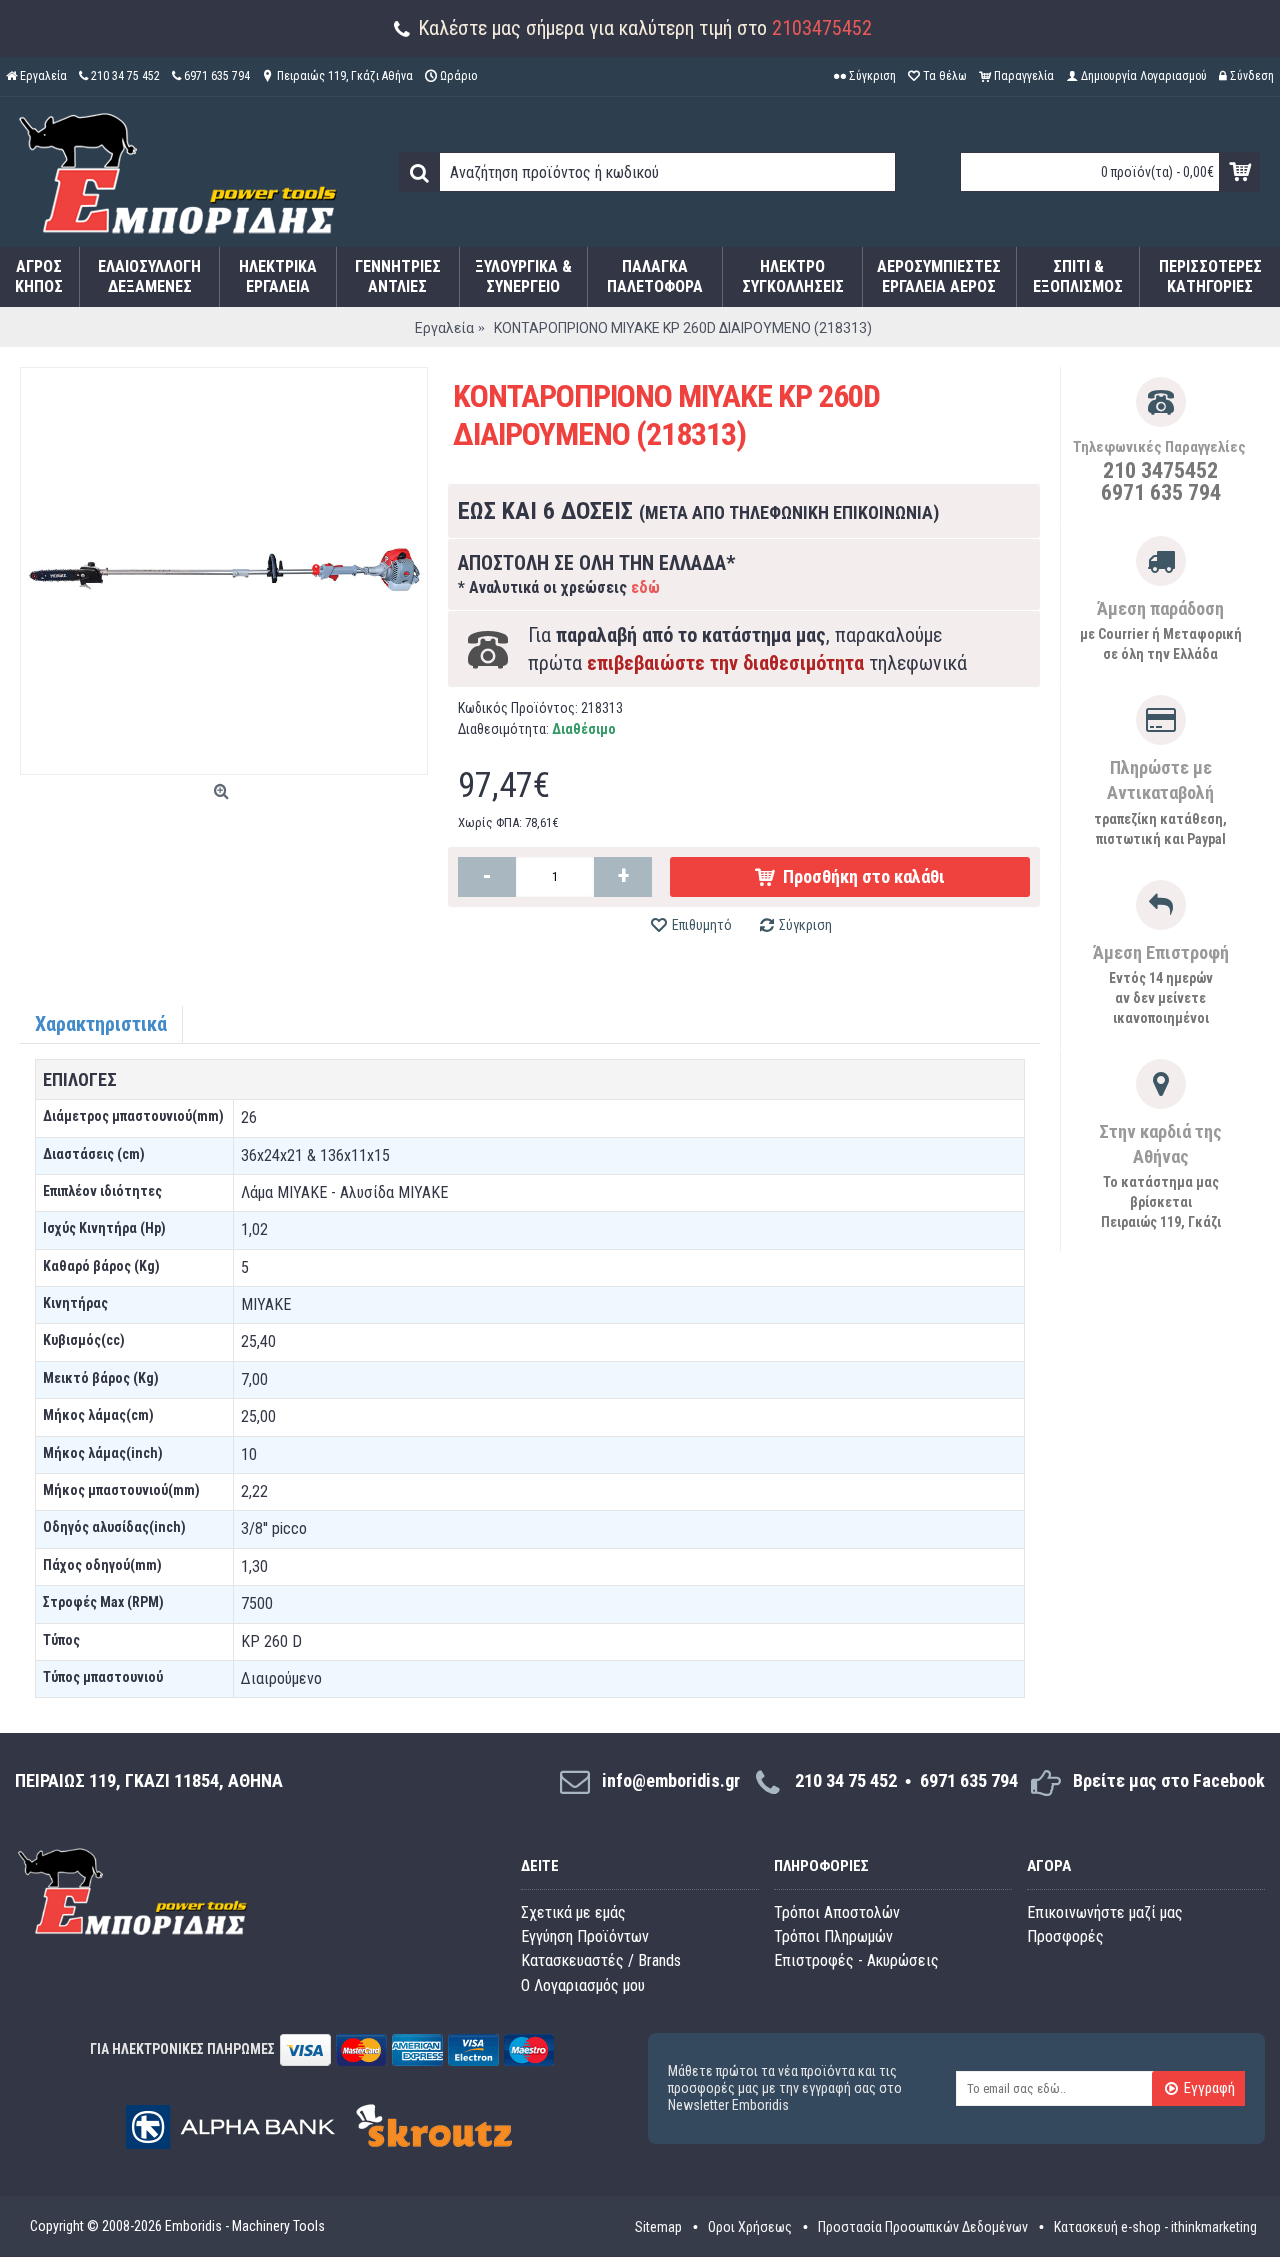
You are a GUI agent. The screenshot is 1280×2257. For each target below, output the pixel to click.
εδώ (645, 587)
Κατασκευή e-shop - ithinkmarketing (1155, 2227)
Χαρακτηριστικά (101, 1024)
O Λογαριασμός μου (583, 1985)
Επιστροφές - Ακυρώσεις (856, 1960)
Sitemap (658, 2227)
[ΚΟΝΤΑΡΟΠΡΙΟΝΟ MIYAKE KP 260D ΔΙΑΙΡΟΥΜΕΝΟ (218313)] (224, 571)
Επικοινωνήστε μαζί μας (1105, 1912)
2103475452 (822, 28)
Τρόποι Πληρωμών (833, 1936)
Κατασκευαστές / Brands (601, 1960)
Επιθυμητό (702, 925)
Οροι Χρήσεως (750, 2227)
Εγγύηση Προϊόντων (585, 1936)
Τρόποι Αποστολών (837, 1912)
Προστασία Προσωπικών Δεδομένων (923, 2227)
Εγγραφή (1209, 2088)
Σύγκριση (805, 925)
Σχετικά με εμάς (573, 1912)
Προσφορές (1065, 1936)
